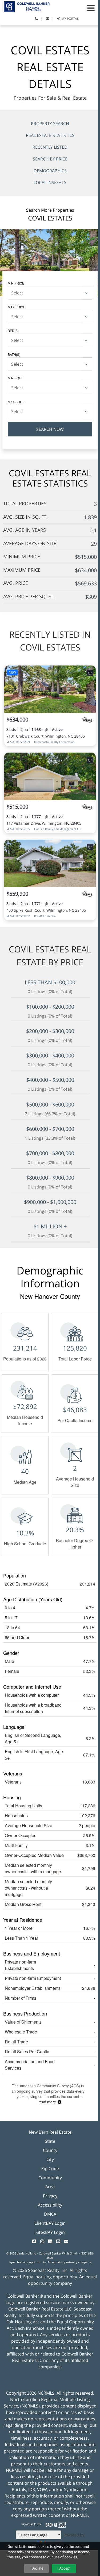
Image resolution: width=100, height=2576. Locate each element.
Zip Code (50, 2169)
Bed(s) (13, 330)
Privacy (50, 2196)
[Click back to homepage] (25, 6)
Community (50, 2178)
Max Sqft (16, 402)
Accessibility (50, 2205)
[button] (91, 8)
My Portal (70, 19)
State (50, 2141)
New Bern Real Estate (50, 2132)
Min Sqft (15, 378)
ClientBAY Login (50, 2223)
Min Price (16, 283)
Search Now (50, 429)
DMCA (50, 2214)
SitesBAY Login (50, 2232)
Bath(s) (14, 354)
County (50, 2150)
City (50, 2159)
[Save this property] (90, 673)
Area (50, 2187)
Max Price (17, 307)
